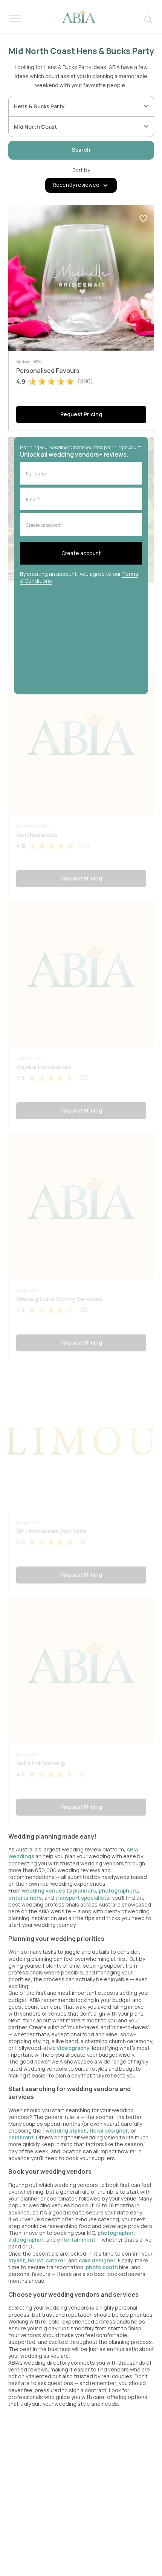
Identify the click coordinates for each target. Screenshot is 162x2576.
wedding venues (44, 1890)
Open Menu (15, 18)
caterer (56, 2260)
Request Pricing (81, 414)
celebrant (21, 2137)
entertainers (25, 1898)
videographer (26, 2240)
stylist (17, 2260)
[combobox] (76, 106)
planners (85, 1890)
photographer (116, 2233)
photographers (118, 1890)
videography (73, 2048)
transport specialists (82, 1898)
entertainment (76, 2240)
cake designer (97, 2260)
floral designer (109, 2131)
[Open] (146, 106)
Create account (81, 553)
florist (35, 2260)
